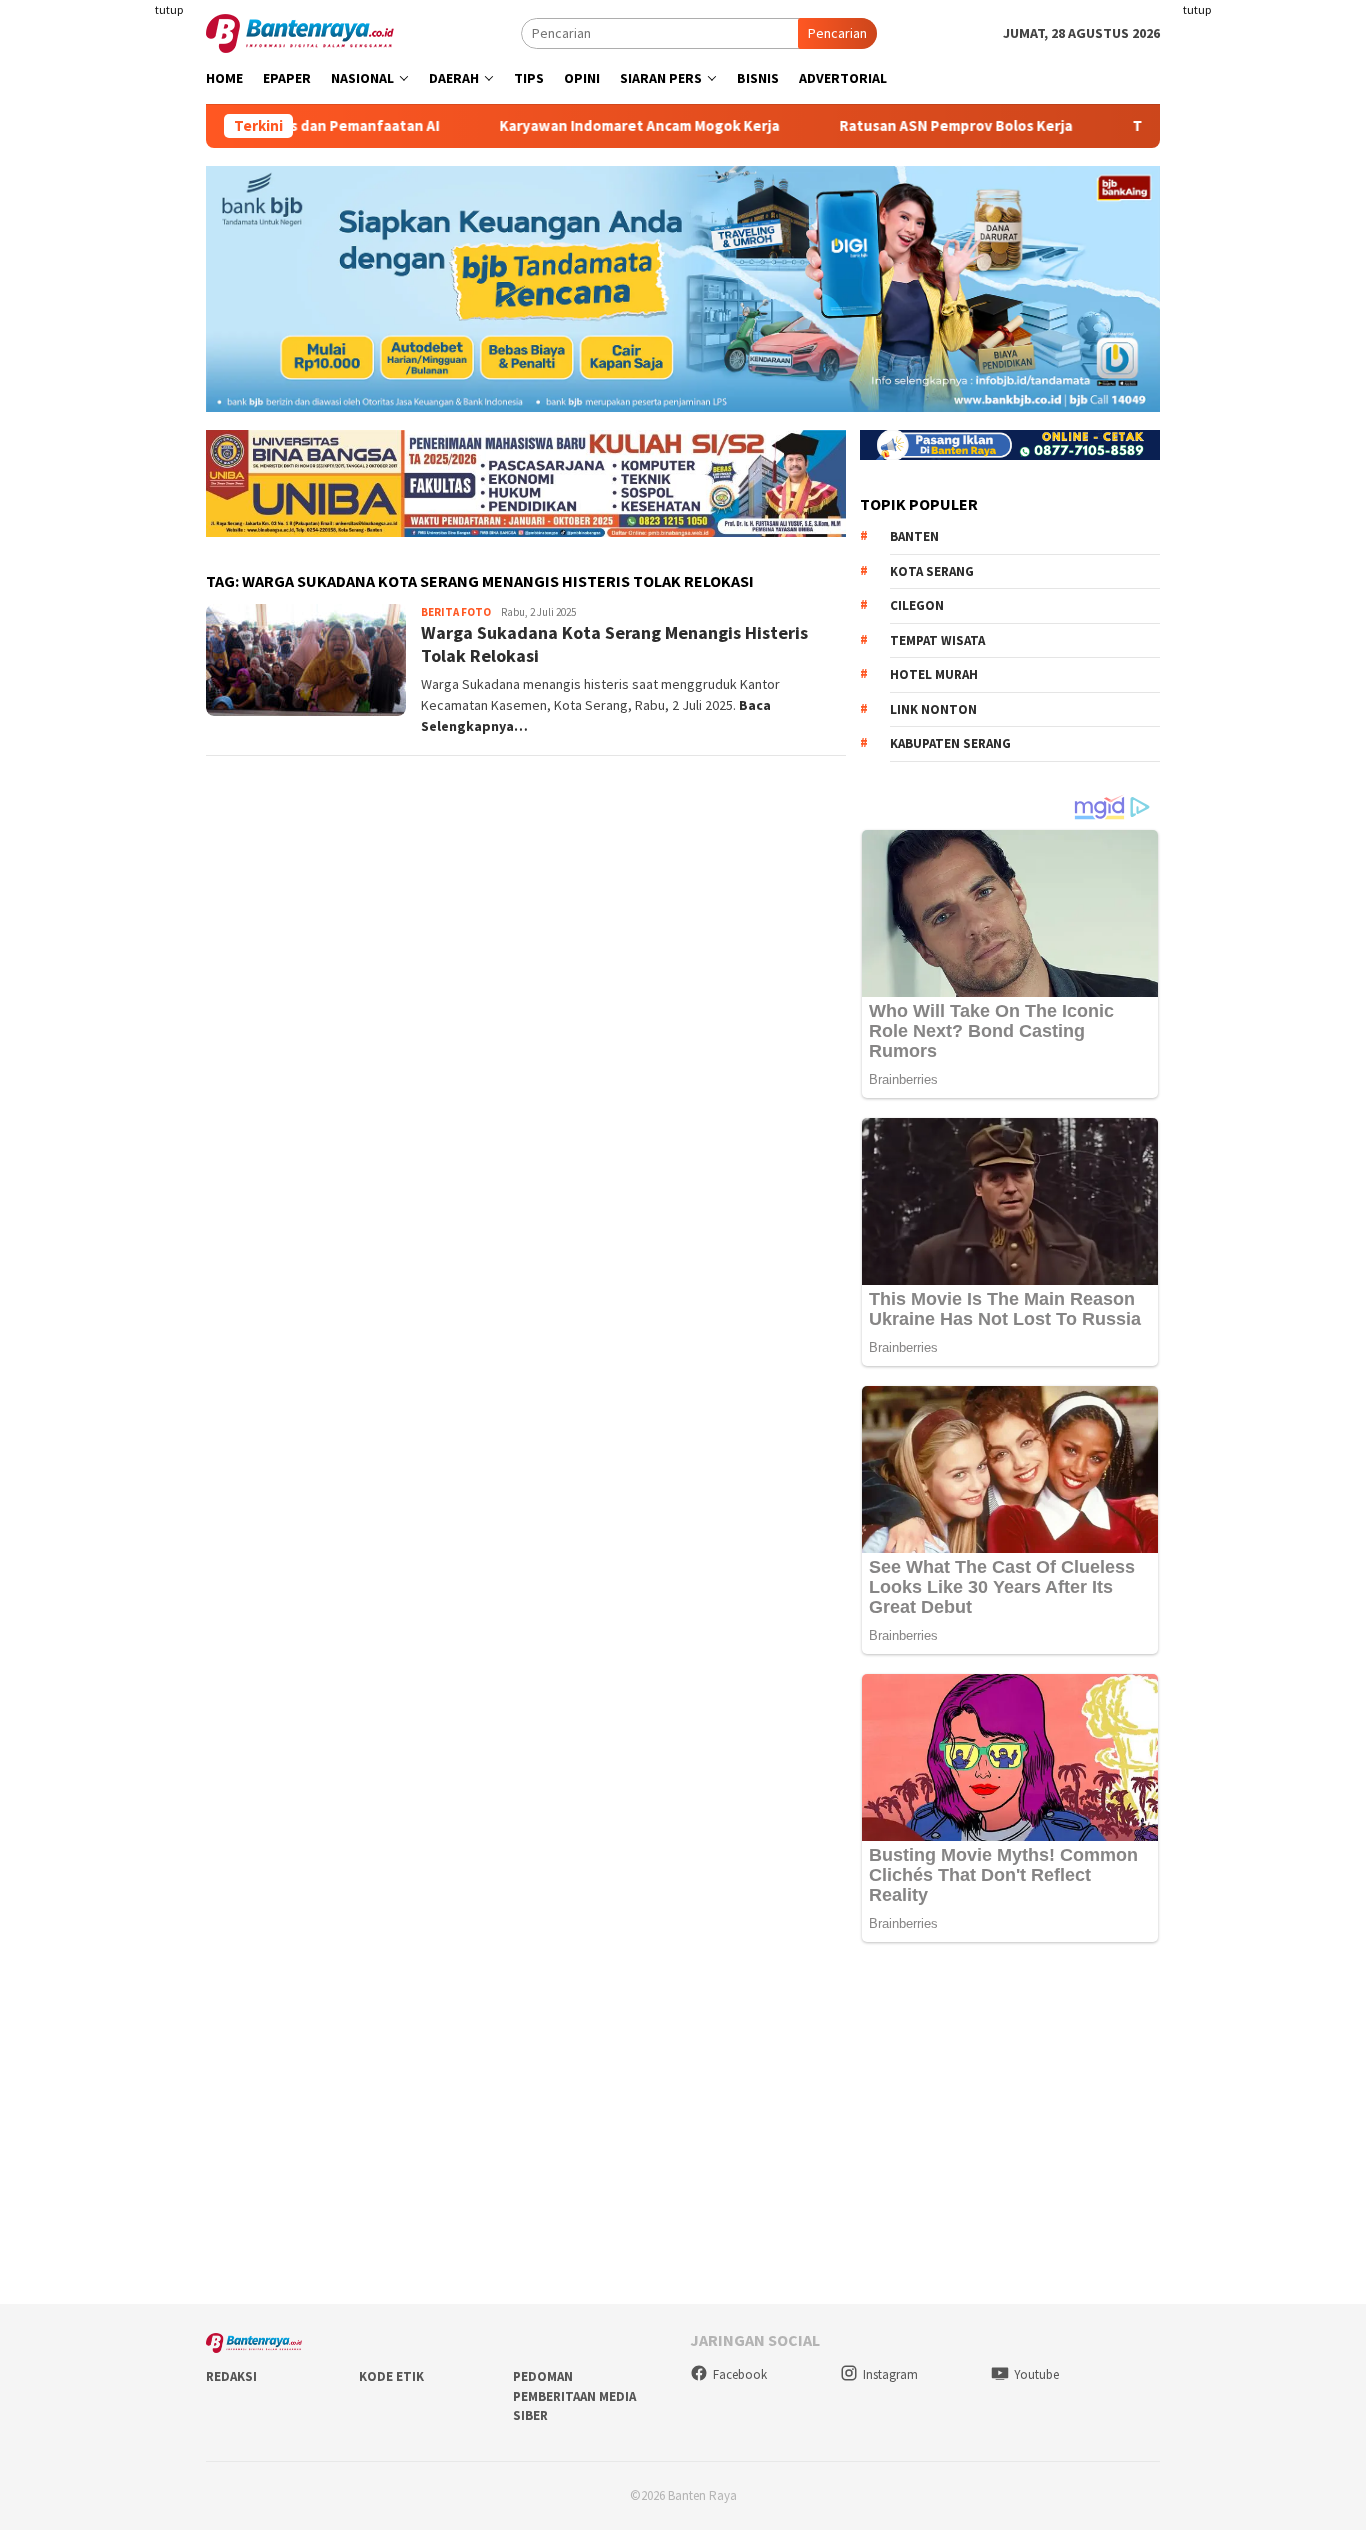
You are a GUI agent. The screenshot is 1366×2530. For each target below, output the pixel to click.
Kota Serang (932, 571)
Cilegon (917, 605)
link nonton (933, 709)
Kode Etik (391, 2376)
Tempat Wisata (937, 640)
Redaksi (231, 2376)
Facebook (740, 2374)
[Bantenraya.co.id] (300, 32)
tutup (169, 9)
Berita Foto (456, 612)
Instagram (890, 2374)
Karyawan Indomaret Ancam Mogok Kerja (583, 126)
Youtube (1036, 2374)
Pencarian (837, 33)
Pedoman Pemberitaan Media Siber (574, 2396)
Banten (914, 536)
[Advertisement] (1272, 300)
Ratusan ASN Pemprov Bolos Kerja (899, 126)
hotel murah (934, 674)
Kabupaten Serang (950, 743)
